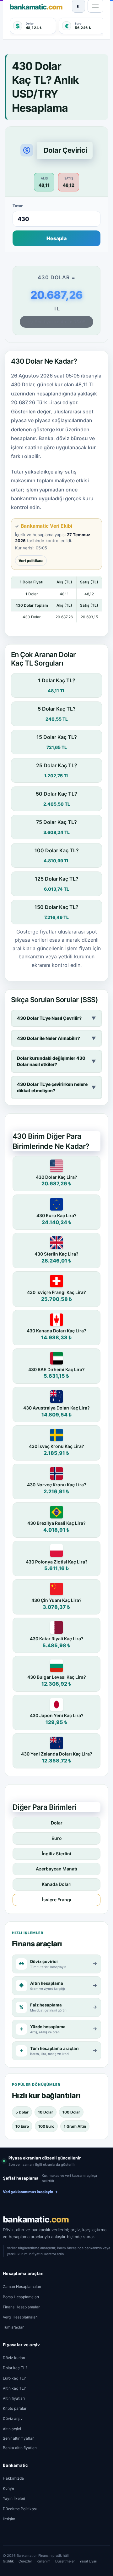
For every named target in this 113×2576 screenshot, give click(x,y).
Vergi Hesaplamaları (20, 2317)
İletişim (9, 2519)
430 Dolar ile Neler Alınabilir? (56, 1038)
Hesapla (56, 238)
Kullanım (44, 2561)
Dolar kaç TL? (15, 2368)
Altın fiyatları (14, 2398)
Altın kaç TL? (14, 2388)
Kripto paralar (15, 2408)
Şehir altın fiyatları (19, 2438)
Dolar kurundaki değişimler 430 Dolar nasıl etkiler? (56, 1061)
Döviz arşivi (13, 2418)
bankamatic (36, 2219)
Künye (8, 2488)
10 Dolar (46, 2112)
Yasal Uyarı (88, 2561)
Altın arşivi (12, 2429)
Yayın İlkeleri (14, 2498)
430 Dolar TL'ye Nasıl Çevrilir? (56, 1018)
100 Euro (46, 2126)
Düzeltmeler (65, 2561)
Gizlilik (8, 2561)
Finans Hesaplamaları (22, 2307)
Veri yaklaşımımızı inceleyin (30, 2192)
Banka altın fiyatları (20, 2448)
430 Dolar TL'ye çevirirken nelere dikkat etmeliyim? (56, 1087)
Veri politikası (31, 561)
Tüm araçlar (13, 2327)
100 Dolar (71, 2112)
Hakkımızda (13, 2478)
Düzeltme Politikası (20, 2509)
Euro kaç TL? (14, 2378)
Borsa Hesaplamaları (21, 2297)
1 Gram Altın (75, 2126)
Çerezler (25, 2561)
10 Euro (22, 2126)
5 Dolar (22, 2112)
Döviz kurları (14, 2358)
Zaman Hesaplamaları (22, 2287)
